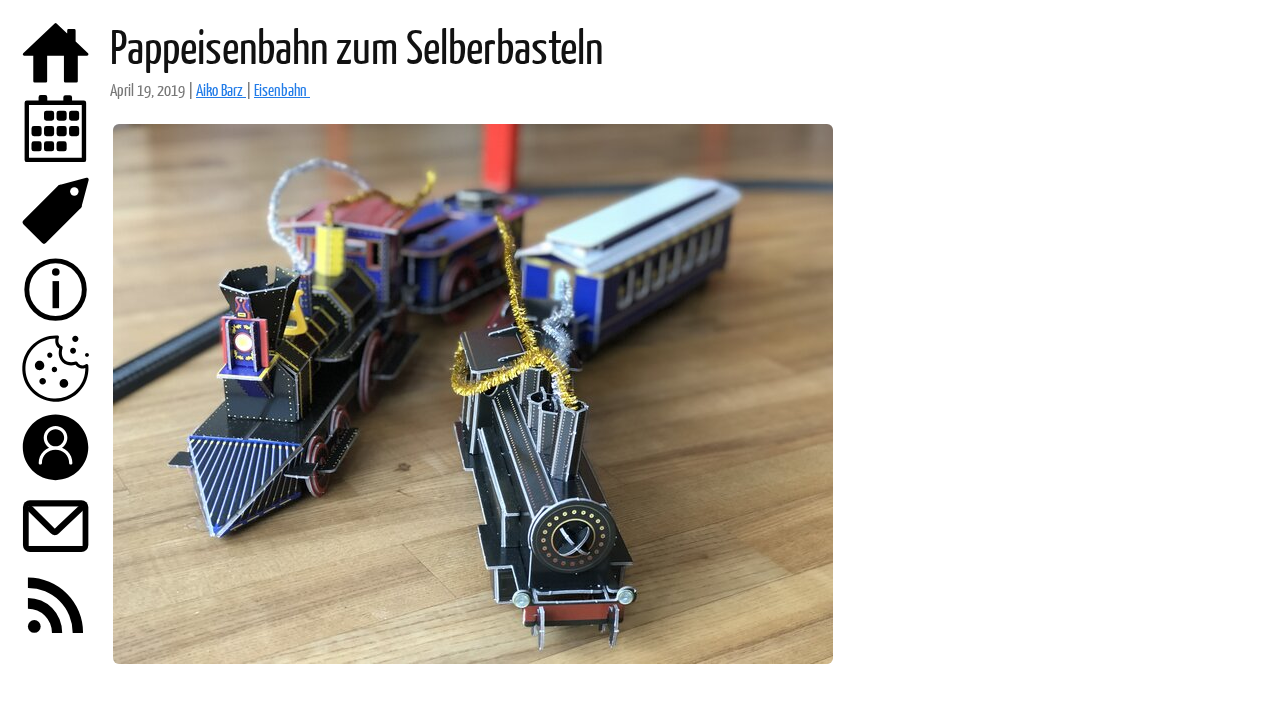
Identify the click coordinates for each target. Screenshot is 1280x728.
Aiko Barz (221, 89)
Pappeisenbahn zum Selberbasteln (356, 46)
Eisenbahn (282, 89)
